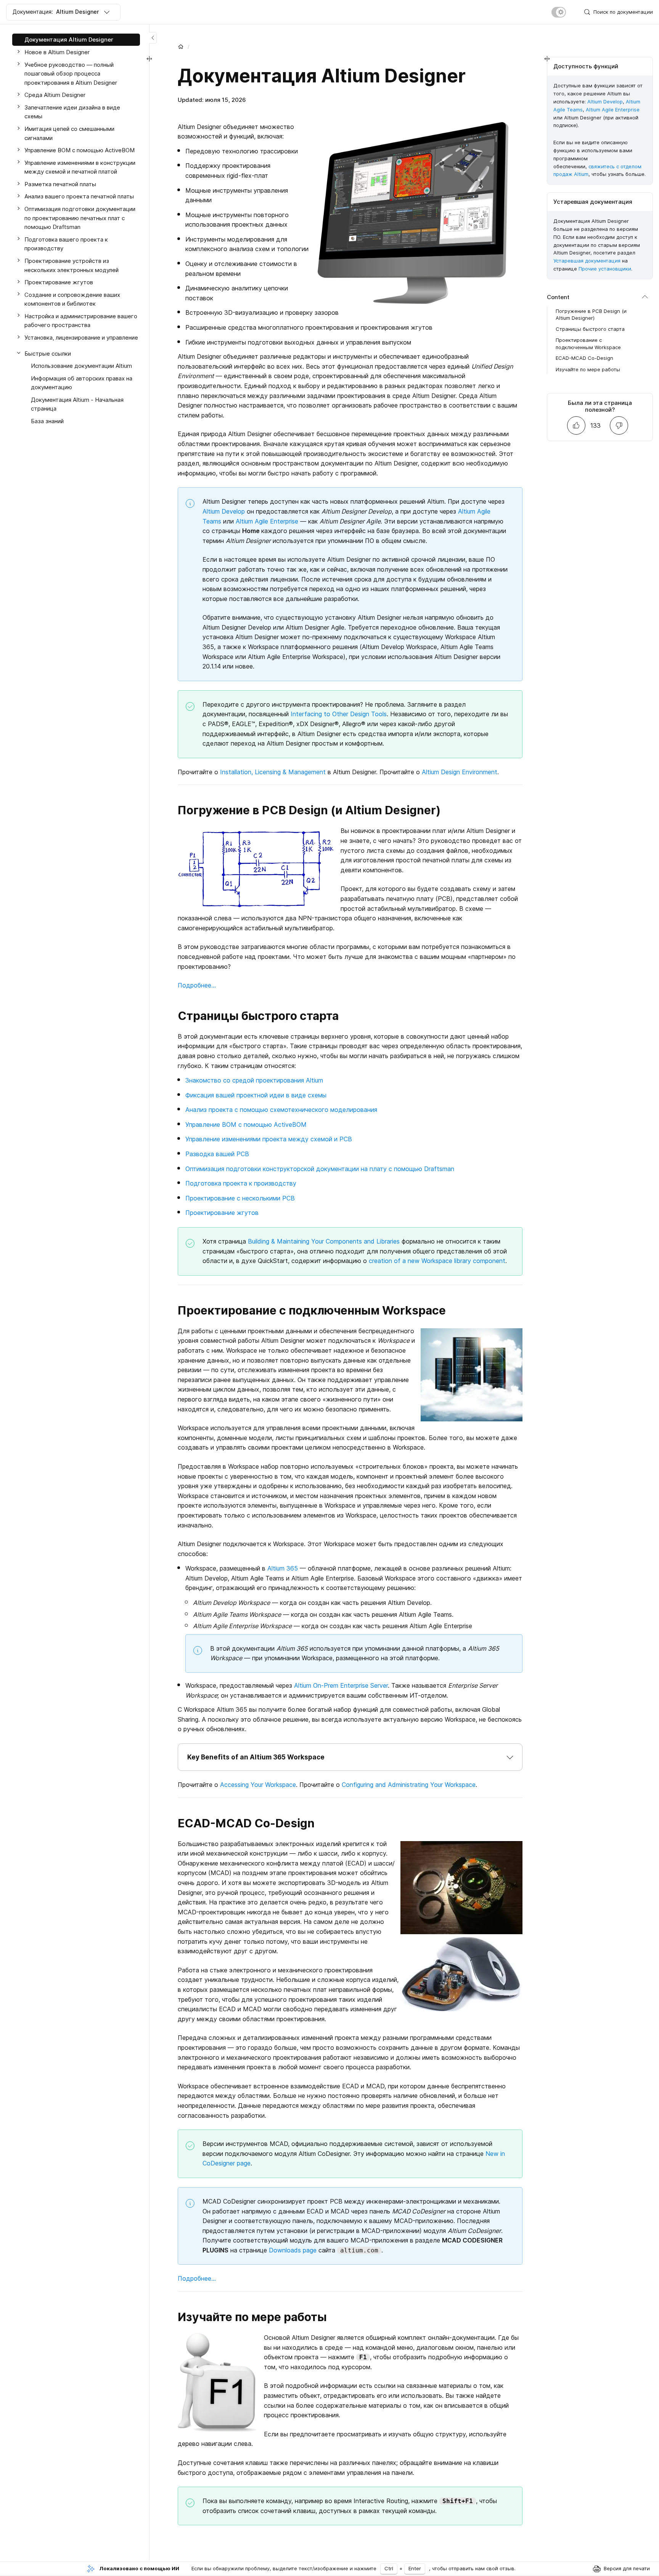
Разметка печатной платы (60, 184)
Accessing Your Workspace (258, 1785)
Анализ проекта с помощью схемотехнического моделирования (281, 1110)
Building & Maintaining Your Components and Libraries (324, 1241)
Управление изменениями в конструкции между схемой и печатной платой (80, 167)
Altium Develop (224, 511)
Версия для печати (627, 2568)
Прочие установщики (605, 269)
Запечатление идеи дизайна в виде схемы (72, 112)
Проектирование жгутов (222, 1213)
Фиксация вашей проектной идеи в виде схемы (256, 1095)
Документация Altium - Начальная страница (77, 404)
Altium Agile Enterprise (267, 521)
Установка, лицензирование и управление (81, 338)
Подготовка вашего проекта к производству (66, 244)
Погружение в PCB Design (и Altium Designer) (591, 314)
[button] (350, 1757)
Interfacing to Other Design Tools (339, 714)
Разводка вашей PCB (217, 1154)
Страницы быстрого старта (590, 329)
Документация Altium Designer (69, 39)
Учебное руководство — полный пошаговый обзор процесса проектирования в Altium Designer (71, 73)
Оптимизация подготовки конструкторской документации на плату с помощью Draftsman (320, 1169)
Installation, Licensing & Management (273, 772)
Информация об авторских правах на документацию (82, 383)
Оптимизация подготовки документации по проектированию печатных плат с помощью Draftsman (80, 218)
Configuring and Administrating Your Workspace (409, 1785)
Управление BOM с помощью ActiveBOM (246, 1124)
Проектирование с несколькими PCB (240, 1198)
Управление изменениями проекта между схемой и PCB (269, 1139)
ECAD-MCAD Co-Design (584, 358)
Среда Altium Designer (55, 95)
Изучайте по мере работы (588, 369)
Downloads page (293, 2250)
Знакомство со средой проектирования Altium (254, 1080)
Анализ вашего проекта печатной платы (79, 196)
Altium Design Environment (460, 772)
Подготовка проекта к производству (241, 1183)
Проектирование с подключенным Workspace (588, 343)
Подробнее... (197, 985)
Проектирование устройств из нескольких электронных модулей (72, 265)
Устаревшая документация (587, 261)
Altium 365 (283, 1568)
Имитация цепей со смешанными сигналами (69, 133)
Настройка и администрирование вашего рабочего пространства (81, 320)
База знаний (47, 421)
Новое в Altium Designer (57, 52)
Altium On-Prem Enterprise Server (341, 1685)
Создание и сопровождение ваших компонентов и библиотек (72, 299)
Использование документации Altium (81, 366)
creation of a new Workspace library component (437, 1261)
